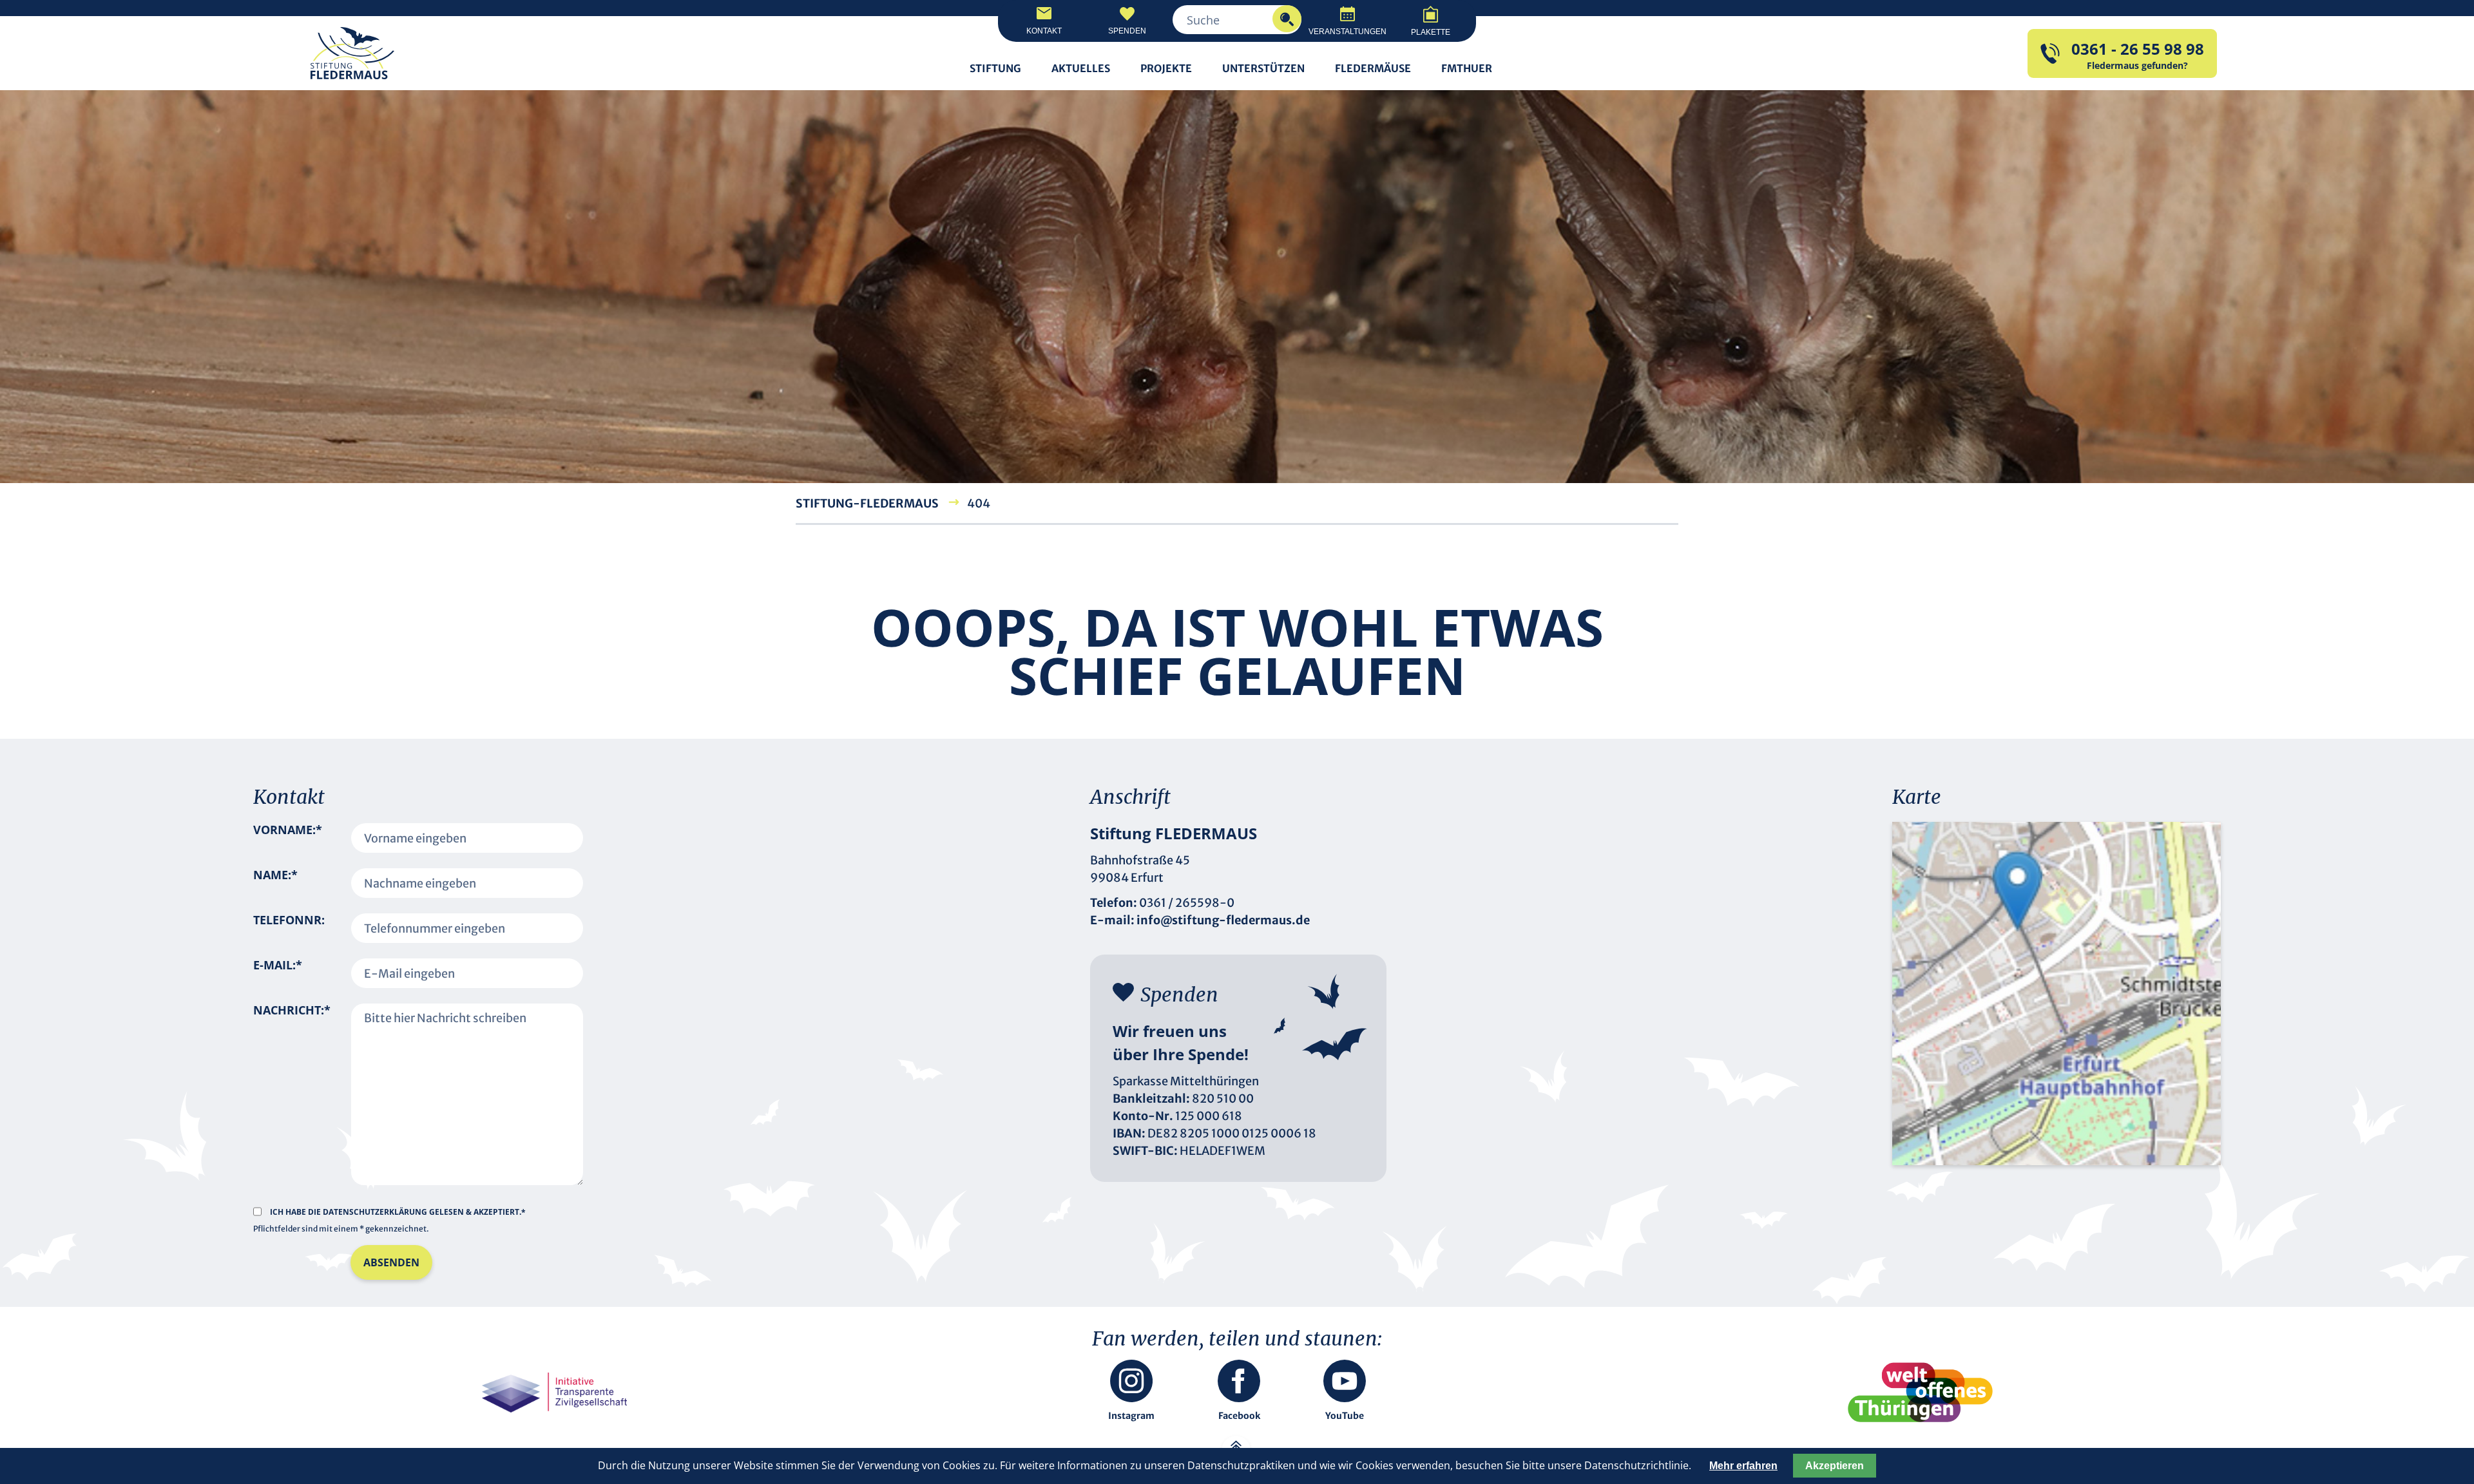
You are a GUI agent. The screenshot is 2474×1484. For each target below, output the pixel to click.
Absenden (391, 1262)
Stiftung (995, 68)
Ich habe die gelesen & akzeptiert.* (398, 1212)
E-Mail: (278, 973)
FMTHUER (1467, 68)
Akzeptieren (1835, 1466)
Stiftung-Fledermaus (867, 503)
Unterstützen (1263, 68)
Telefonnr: (289, 920)
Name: (275, 883)
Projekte (1166, 68)
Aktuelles (1081, 68)
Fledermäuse (1373, 68)
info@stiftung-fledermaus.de (1223, 920)
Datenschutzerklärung (376, 1212)
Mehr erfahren (1743, 1466)
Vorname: (288, 838)
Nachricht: (292, 1087)
